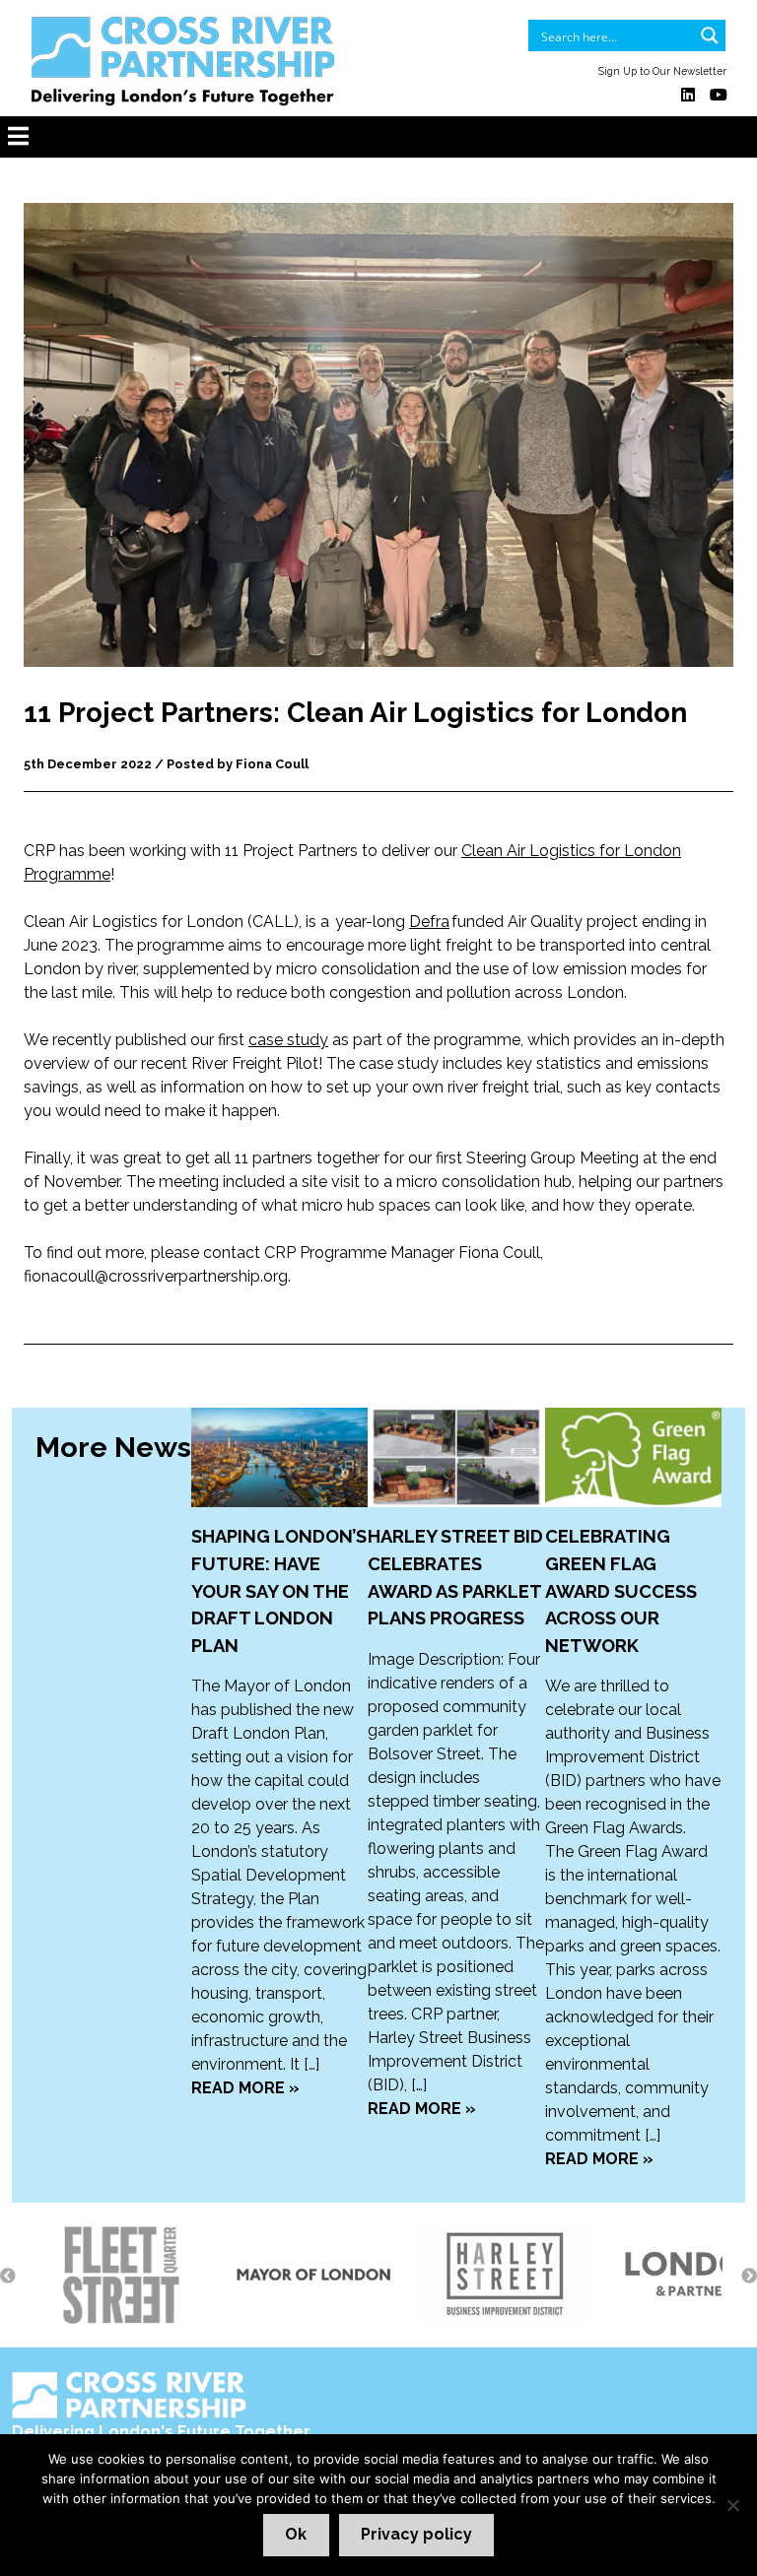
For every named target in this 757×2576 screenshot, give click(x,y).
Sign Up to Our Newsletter (662, 71)
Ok (296, 2534)
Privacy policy (416, 2534)
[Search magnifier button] (710, 35)
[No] (732, 2505)
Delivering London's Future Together (161, 2432)
